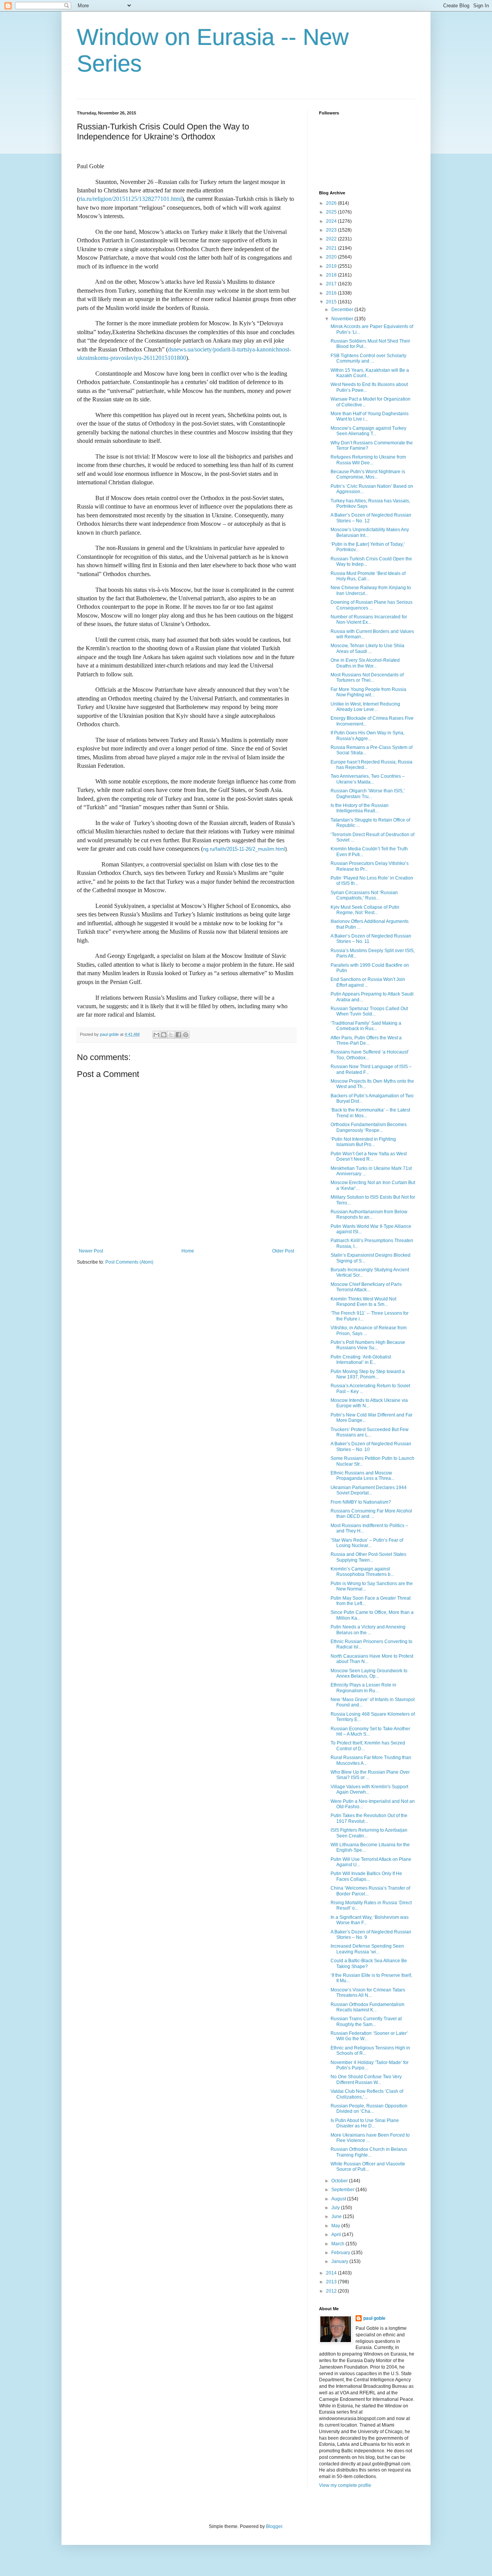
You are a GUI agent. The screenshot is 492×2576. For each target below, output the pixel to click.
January (340, 2261)
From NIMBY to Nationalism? (361, 1502)
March (338, 2244)
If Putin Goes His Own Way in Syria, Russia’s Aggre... (367, 736)
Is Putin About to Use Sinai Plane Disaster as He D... (365, 2123)
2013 (332, 2282)
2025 (332, 212)
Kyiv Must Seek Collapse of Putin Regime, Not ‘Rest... (365, 910)
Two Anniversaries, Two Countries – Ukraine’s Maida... (368, 779)
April (337, 2235)
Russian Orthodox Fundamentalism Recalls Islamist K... (367, 2007)
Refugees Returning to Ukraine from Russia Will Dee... (368, 460)
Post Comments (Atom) (129, 1262)
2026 (332, 203)
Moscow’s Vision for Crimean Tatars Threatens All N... (368, 1993)
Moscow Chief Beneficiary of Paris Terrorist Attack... (366, 1287)
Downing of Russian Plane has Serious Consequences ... (371, 605)
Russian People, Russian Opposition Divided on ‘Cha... (369, 2109)
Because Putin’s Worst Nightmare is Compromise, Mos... (368, 474)
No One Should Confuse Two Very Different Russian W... (366, 2079)
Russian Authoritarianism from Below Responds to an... (369, 1214)
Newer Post (91, 1251)
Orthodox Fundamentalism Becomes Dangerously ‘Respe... (369, 1127)
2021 (332, 248)
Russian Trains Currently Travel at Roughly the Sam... (366, 2021)
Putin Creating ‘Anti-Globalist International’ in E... (361, 1360)
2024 (332, 221)
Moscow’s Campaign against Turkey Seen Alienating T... (368, 431)
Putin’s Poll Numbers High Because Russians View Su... (368, 1345)
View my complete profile (345, 2485)
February (341, 2253)
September (343, 2190)
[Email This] (156, 1035)
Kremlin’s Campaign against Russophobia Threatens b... (362, 1572)
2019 (332, 266)
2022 (332, 239)
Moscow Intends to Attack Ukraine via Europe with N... (369, 1403)
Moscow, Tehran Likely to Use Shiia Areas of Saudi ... (367, 648)
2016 (332, 293)
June (337, 2217)
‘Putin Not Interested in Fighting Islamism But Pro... (363, 1142)
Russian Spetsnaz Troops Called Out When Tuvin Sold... (369, 1011)
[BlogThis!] (164, 1035)
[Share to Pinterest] (186, 1035)
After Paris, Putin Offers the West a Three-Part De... (366, 1040)
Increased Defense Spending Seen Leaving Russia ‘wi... (367, 1949)
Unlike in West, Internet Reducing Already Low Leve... (365, 707)
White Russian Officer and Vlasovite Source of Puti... (368, 2167)
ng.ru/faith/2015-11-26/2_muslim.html (244, 849)
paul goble (374, 2318)
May (336, 2226)
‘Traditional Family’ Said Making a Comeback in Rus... (366, 1026)
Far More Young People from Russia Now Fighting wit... (368, 692)
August (339, 2199)
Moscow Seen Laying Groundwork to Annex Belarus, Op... (369, 1673)
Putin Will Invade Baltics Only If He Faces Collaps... (366, 1876)
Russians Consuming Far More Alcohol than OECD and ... (371, 1514)
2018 (332, 275)
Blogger (274, 2526)
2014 (332, 2273)
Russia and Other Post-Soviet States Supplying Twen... (368, 1557)
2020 (332, 257)
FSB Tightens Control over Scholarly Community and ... (368, 358)
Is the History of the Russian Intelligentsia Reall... (360, 808)
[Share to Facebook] (178, 1035)
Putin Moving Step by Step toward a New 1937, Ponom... (368, 1374)
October (340, 2181)
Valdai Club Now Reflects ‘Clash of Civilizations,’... (367, 2094)
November (343, 319)
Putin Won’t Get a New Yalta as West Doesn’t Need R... (369, 1156)
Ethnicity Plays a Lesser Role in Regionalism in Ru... (363, 1688)
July (336, 2208)
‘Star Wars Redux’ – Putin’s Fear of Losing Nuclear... (367, 1543)
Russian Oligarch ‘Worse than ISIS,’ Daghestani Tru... (368, 794)
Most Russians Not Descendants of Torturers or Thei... (367, 678)
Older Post (283, 1251)
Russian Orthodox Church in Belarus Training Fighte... (369, 2152)
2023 (332, 230)
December (343, 310)
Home (188, 1251)
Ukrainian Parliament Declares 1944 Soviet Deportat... (369, 1490)
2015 (332, 302)
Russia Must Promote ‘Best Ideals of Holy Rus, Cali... (368, 576)
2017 (332, 284)
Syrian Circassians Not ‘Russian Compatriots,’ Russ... (364, 895)
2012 (332, 2291)
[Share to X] (171, 1035)
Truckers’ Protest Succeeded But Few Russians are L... (370, 1432)
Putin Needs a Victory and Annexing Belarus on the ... (368, 1630)
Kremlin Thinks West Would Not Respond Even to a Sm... (363, 1302)
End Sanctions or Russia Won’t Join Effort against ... (368, 982)
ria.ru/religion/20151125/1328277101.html (130, 199)
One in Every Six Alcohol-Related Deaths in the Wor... (365, 663)
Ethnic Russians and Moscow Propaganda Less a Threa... (362, 1476)
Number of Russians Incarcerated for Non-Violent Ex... (369, 620)
